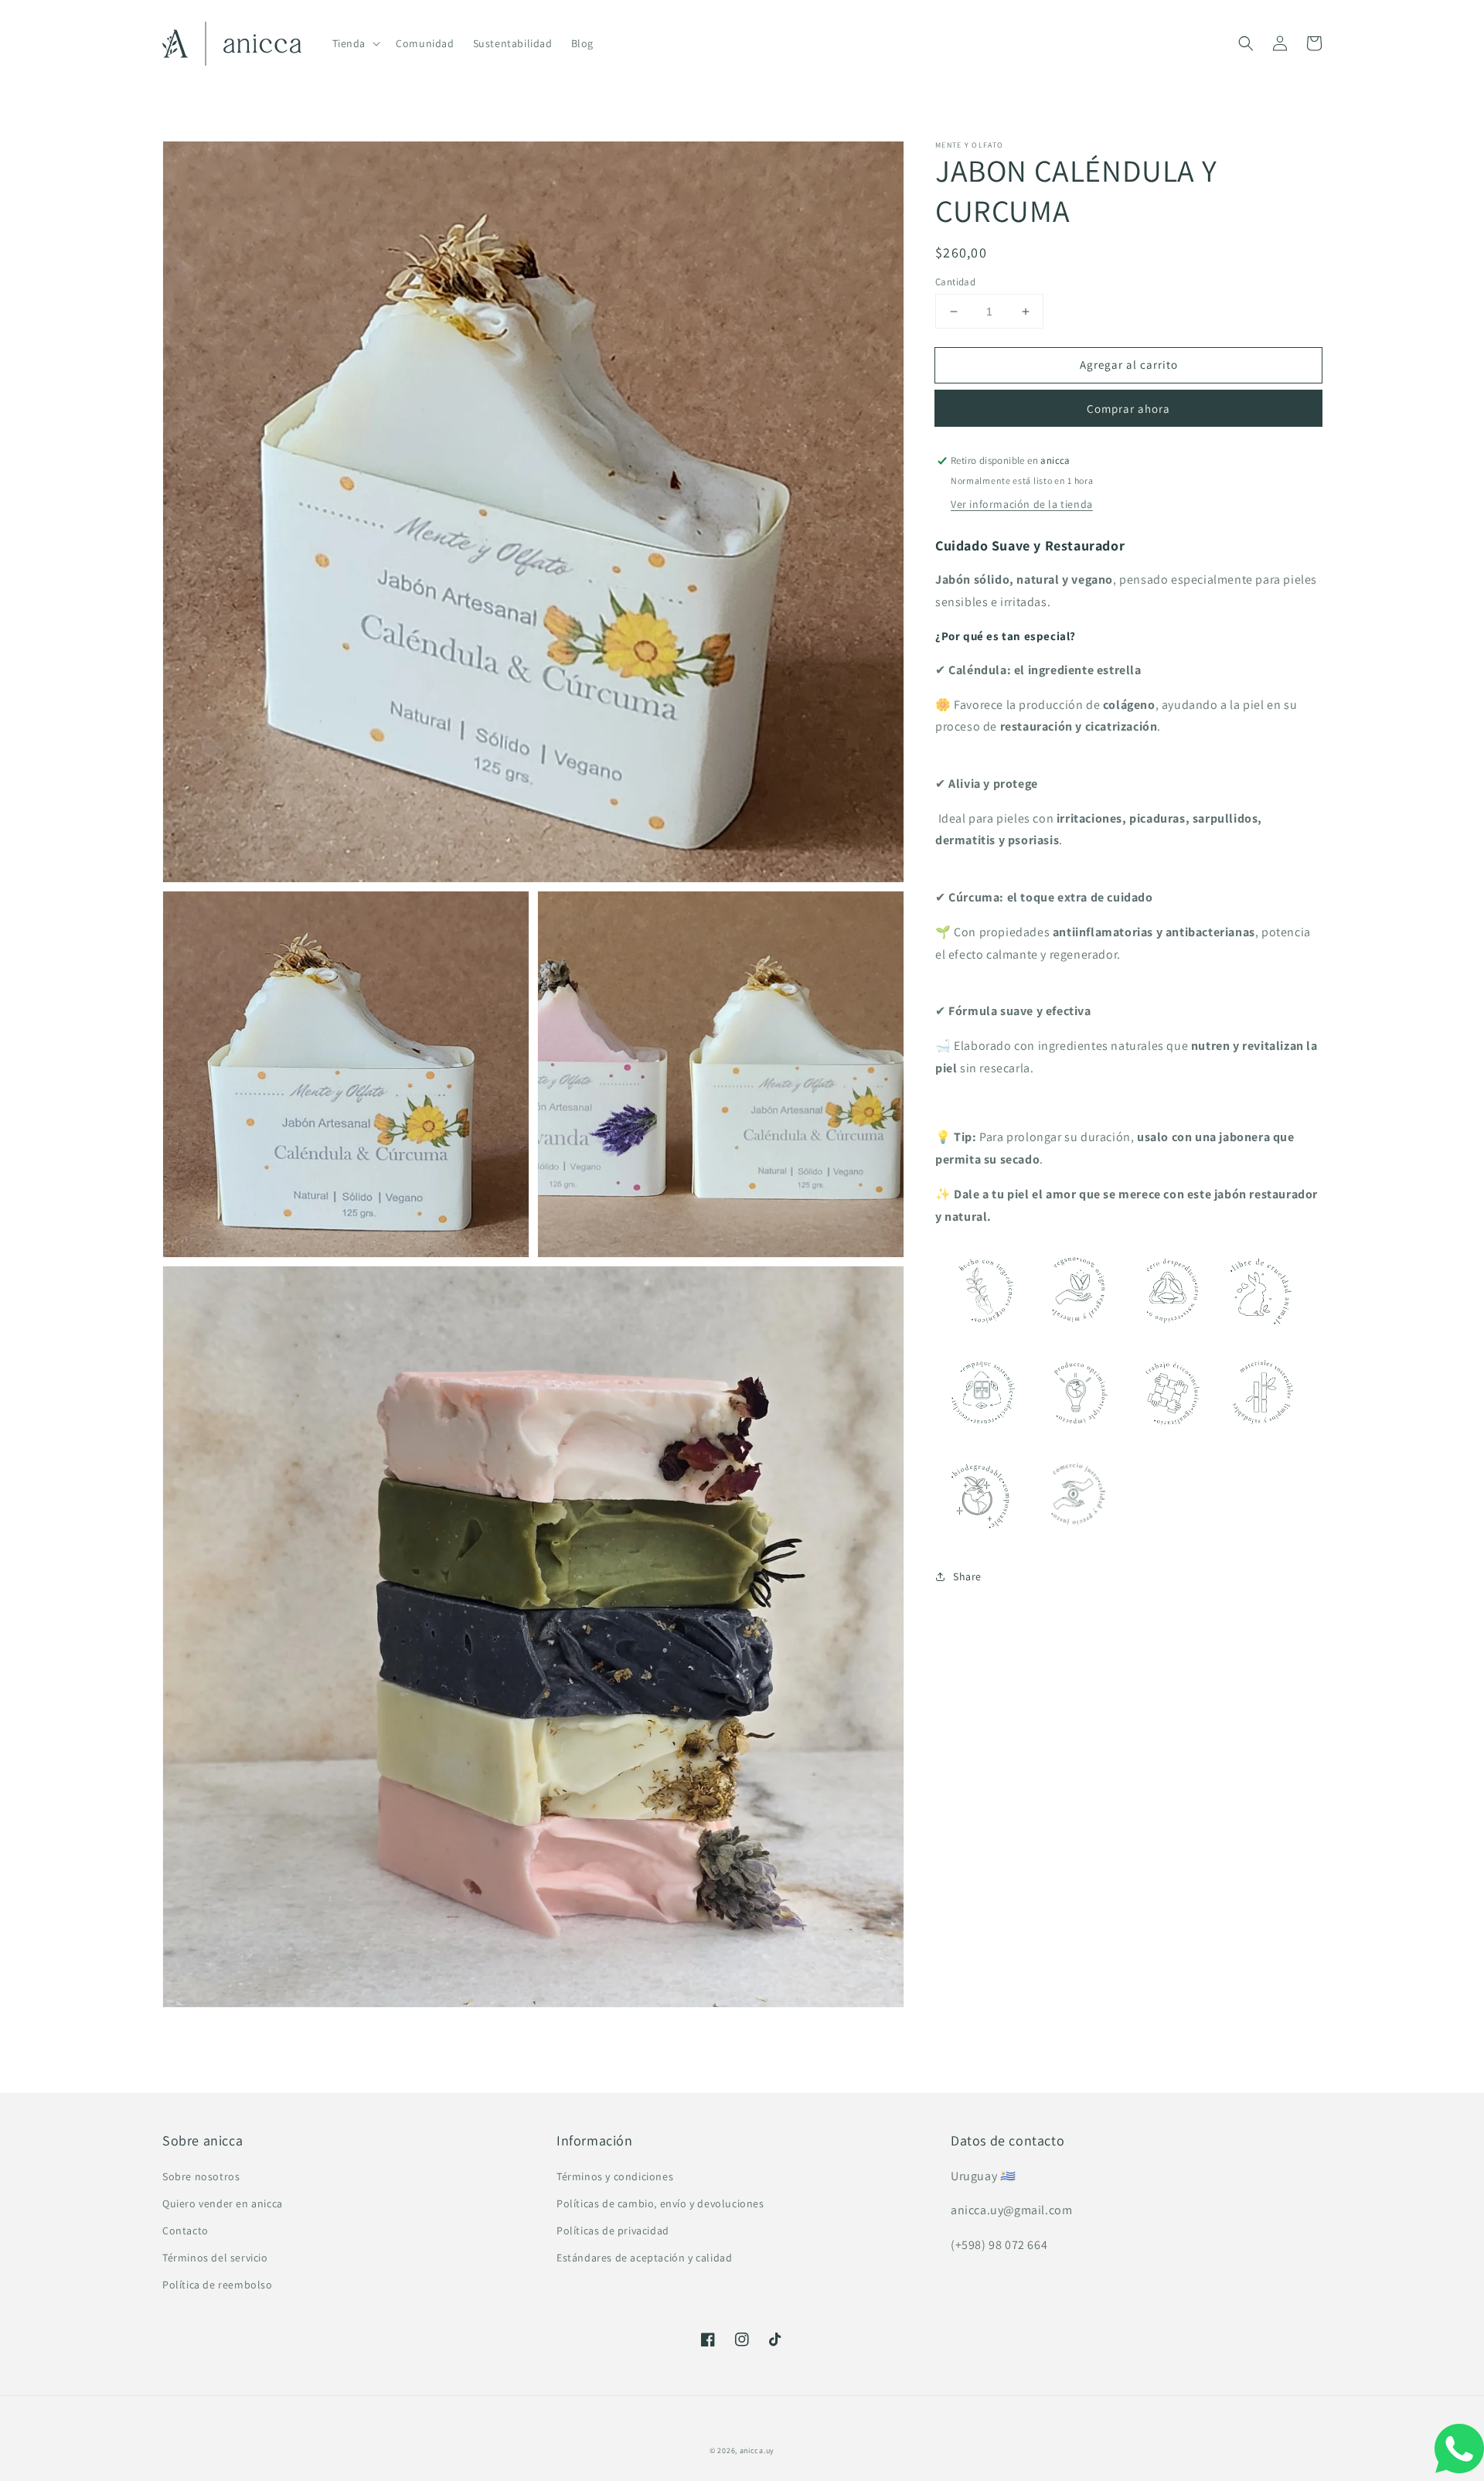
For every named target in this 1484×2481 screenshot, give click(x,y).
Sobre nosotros (201, 2176)
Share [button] (967, 1576)
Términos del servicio (215, 2258)
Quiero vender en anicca (223, 2203)
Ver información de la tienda (1022, 504)
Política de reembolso (218, 2285)
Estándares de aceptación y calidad (644, 2258)
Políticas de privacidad (613, 2231)
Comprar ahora (1128, 409)
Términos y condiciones (615, 2176)
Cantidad (955, 282)
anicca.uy (757, 2450)
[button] (1246, 43)
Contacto (185, 2231)
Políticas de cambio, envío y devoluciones (660, 2203)
